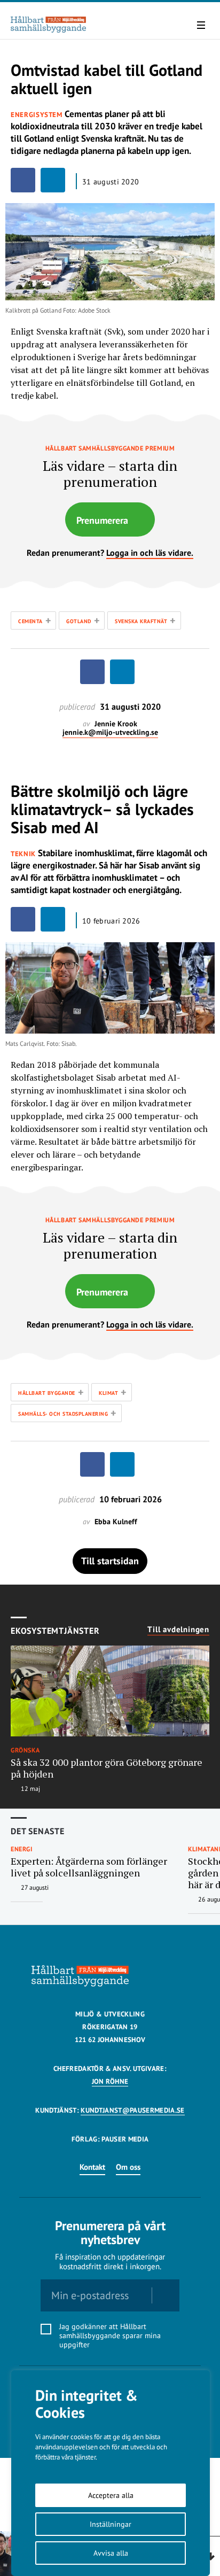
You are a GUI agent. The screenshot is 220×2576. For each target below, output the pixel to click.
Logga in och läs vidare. (150, 553)
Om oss (128, 2167)
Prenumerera (102, 520)
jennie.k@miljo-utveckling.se (110, 732)
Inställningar (111, 2524)
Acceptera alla (111, 2495)
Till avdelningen (178, 1630)
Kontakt (92, 2167)
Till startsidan (110, 1561)
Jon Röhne (110, 2081)
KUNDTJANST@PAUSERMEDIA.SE (132, 2110)
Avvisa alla (111, 2553)
